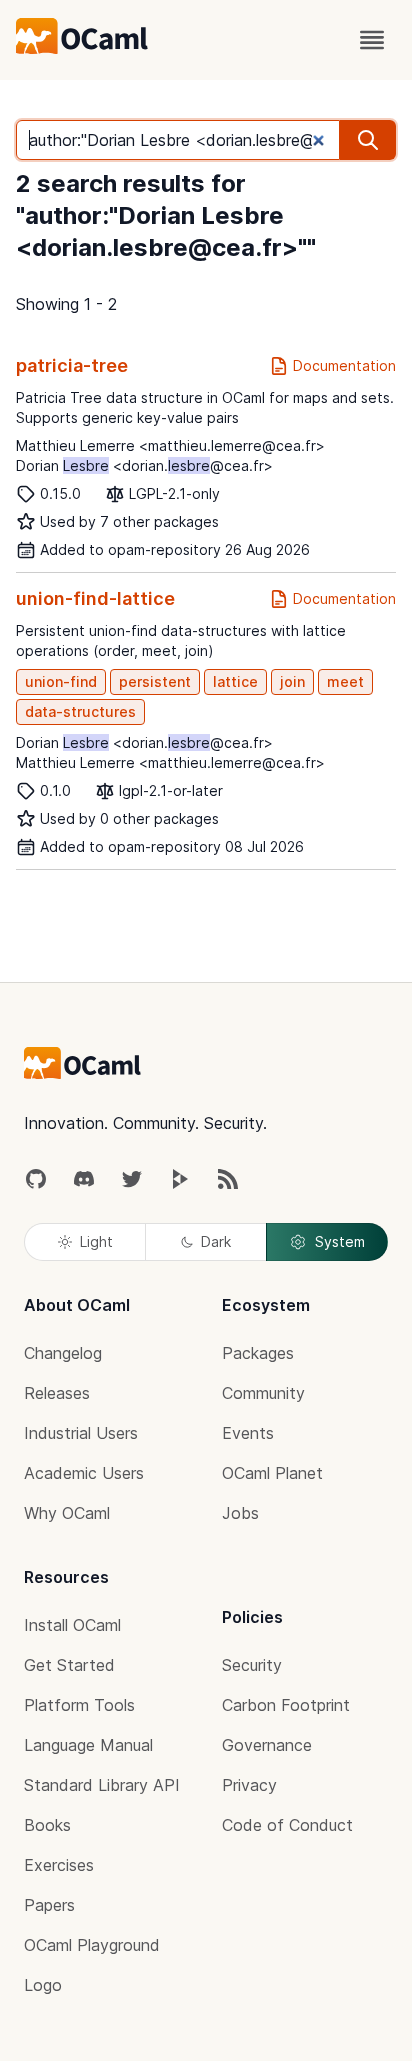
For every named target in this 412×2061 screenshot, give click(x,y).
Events (248, 1433)
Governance (267, 1745)
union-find (61, 681)
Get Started (69, 1665)
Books (47, 1825)
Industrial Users (81, 1433)
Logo (43, 1985)
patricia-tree (72, 365)
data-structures (80, 711)
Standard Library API (102, 1785)
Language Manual (88, 1745)
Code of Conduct (287, 1825)
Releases (57, 1393)
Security (252, 1665)
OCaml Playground (92, 1945)
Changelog (63, 1353)
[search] (368, 140)
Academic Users (84, 1473)
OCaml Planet (272, 1473)
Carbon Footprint (286, 1705)
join (292, 681)
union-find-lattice (95, 598)
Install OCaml (72, 1625)
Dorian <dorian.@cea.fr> (144, 465)
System (340, 1241)
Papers (49, 1905)
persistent (155, 681)
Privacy (249, 1785)
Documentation (344, 365)
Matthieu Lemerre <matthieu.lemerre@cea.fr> (170, 445)
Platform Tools (79, 1705)
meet (345, 681)
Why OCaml (67, 1513)
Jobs (240, 1513)
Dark (216, 1241)
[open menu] (372, 40)
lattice (235, 681)
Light (96, 1241)
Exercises (59, 1865)
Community (263, 1393)
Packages (258, 1353)
